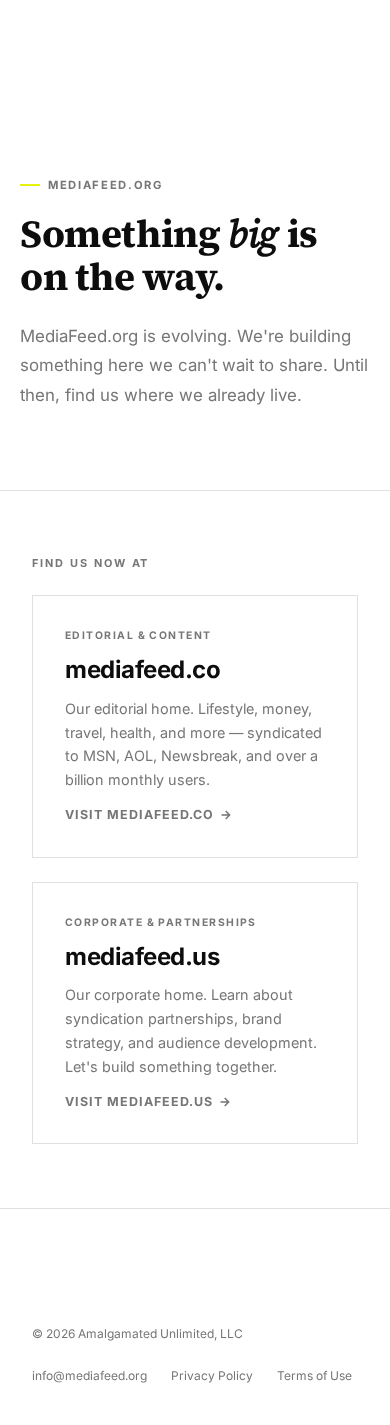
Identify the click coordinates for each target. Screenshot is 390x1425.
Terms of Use (314, 1375)
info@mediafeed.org (89, 1375)
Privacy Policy (212, 1375)
